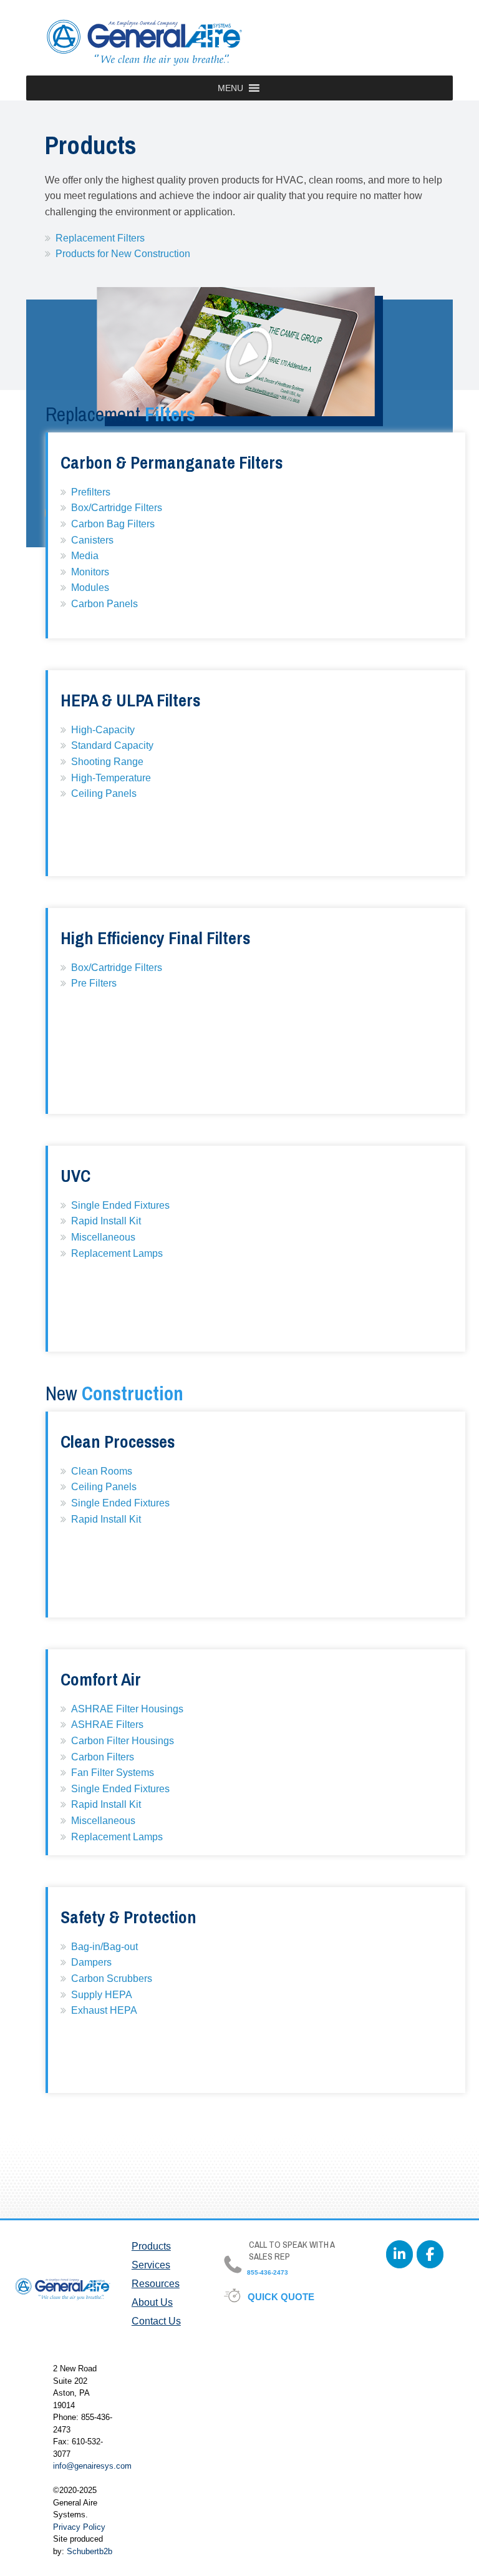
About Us (152, 2302)
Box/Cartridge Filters (117, 508)
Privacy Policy (79, 2527)
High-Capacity (103, 730)
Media (85, 556)
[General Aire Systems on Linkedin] (399, 2254)
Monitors (90, 572)
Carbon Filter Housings (123, 1741)
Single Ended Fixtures (120, 1205)
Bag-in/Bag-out (104, 1947)
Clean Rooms (102, 1471)
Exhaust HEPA (104, 2010)
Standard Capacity (112, 745)
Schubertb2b (90, 2551)
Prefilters (91, 492)
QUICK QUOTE (282, 2297)
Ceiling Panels (104, 793)
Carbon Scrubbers (112, 1978)
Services (151, 2265)
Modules (90, 588)
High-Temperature (111, 778)
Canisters (92, 540)
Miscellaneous (103, 1237)
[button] (230, 88)
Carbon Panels (104, 604)
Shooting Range (107, 762)
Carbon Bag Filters (113, 524)
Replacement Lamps (117, 1253)
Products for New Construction (123, 254)
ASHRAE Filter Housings (127, 1709)
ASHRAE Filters (107, 1725)
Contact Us (156, 2321)
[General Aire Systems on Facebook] (430, 2254)
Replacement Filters (100, 238)
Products (151, 2246)
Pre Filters (94, 983)
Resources (156, 2284)
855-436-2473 (267, 2272)
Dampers (91, 1962)
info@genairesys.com (92, 2466)
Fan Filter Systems (113, 1773)
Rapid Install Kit (106, 1221)
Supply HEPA (102, 1995)
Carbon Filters (103, 1757)
